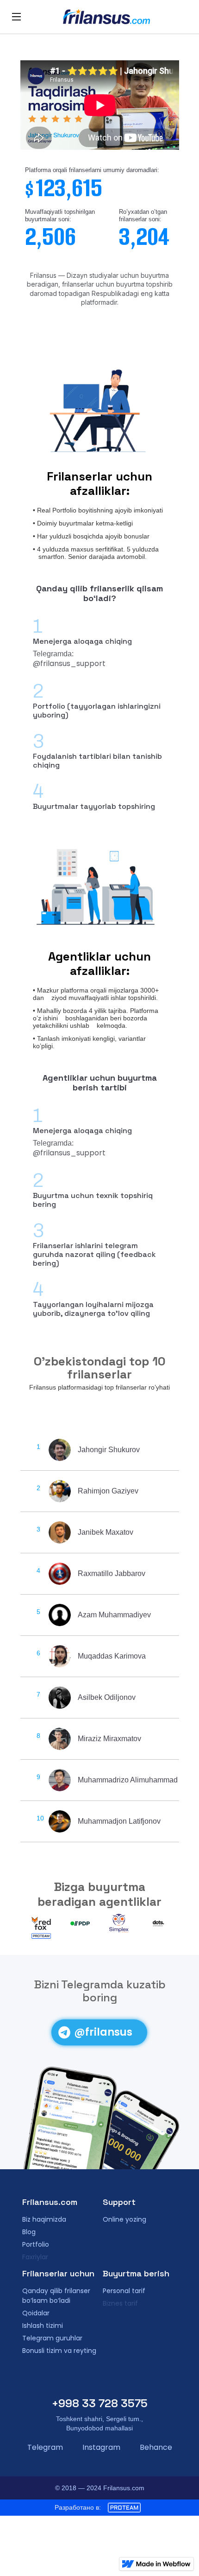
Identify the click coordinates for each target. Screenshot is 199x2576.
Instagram (101, 2447)
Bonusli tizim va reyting (59, 2351)
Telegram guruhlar (52, 2338)
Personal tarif (124, 2291)
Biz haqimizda (44, 2219)
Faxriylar (35, 2257)
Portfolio (36, 2244)
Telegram (45, 2447)
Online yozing (124, 2219)
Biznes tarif (120, 2303)
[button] (16, 17)
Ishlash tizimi (43, 2326)
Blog (29, 2232)
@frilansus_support (69, 663)
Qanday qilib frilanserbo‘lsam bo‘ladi (56, 2296)
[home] (106, 17)
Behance (156, 2447)
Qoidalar (36, 2313)
